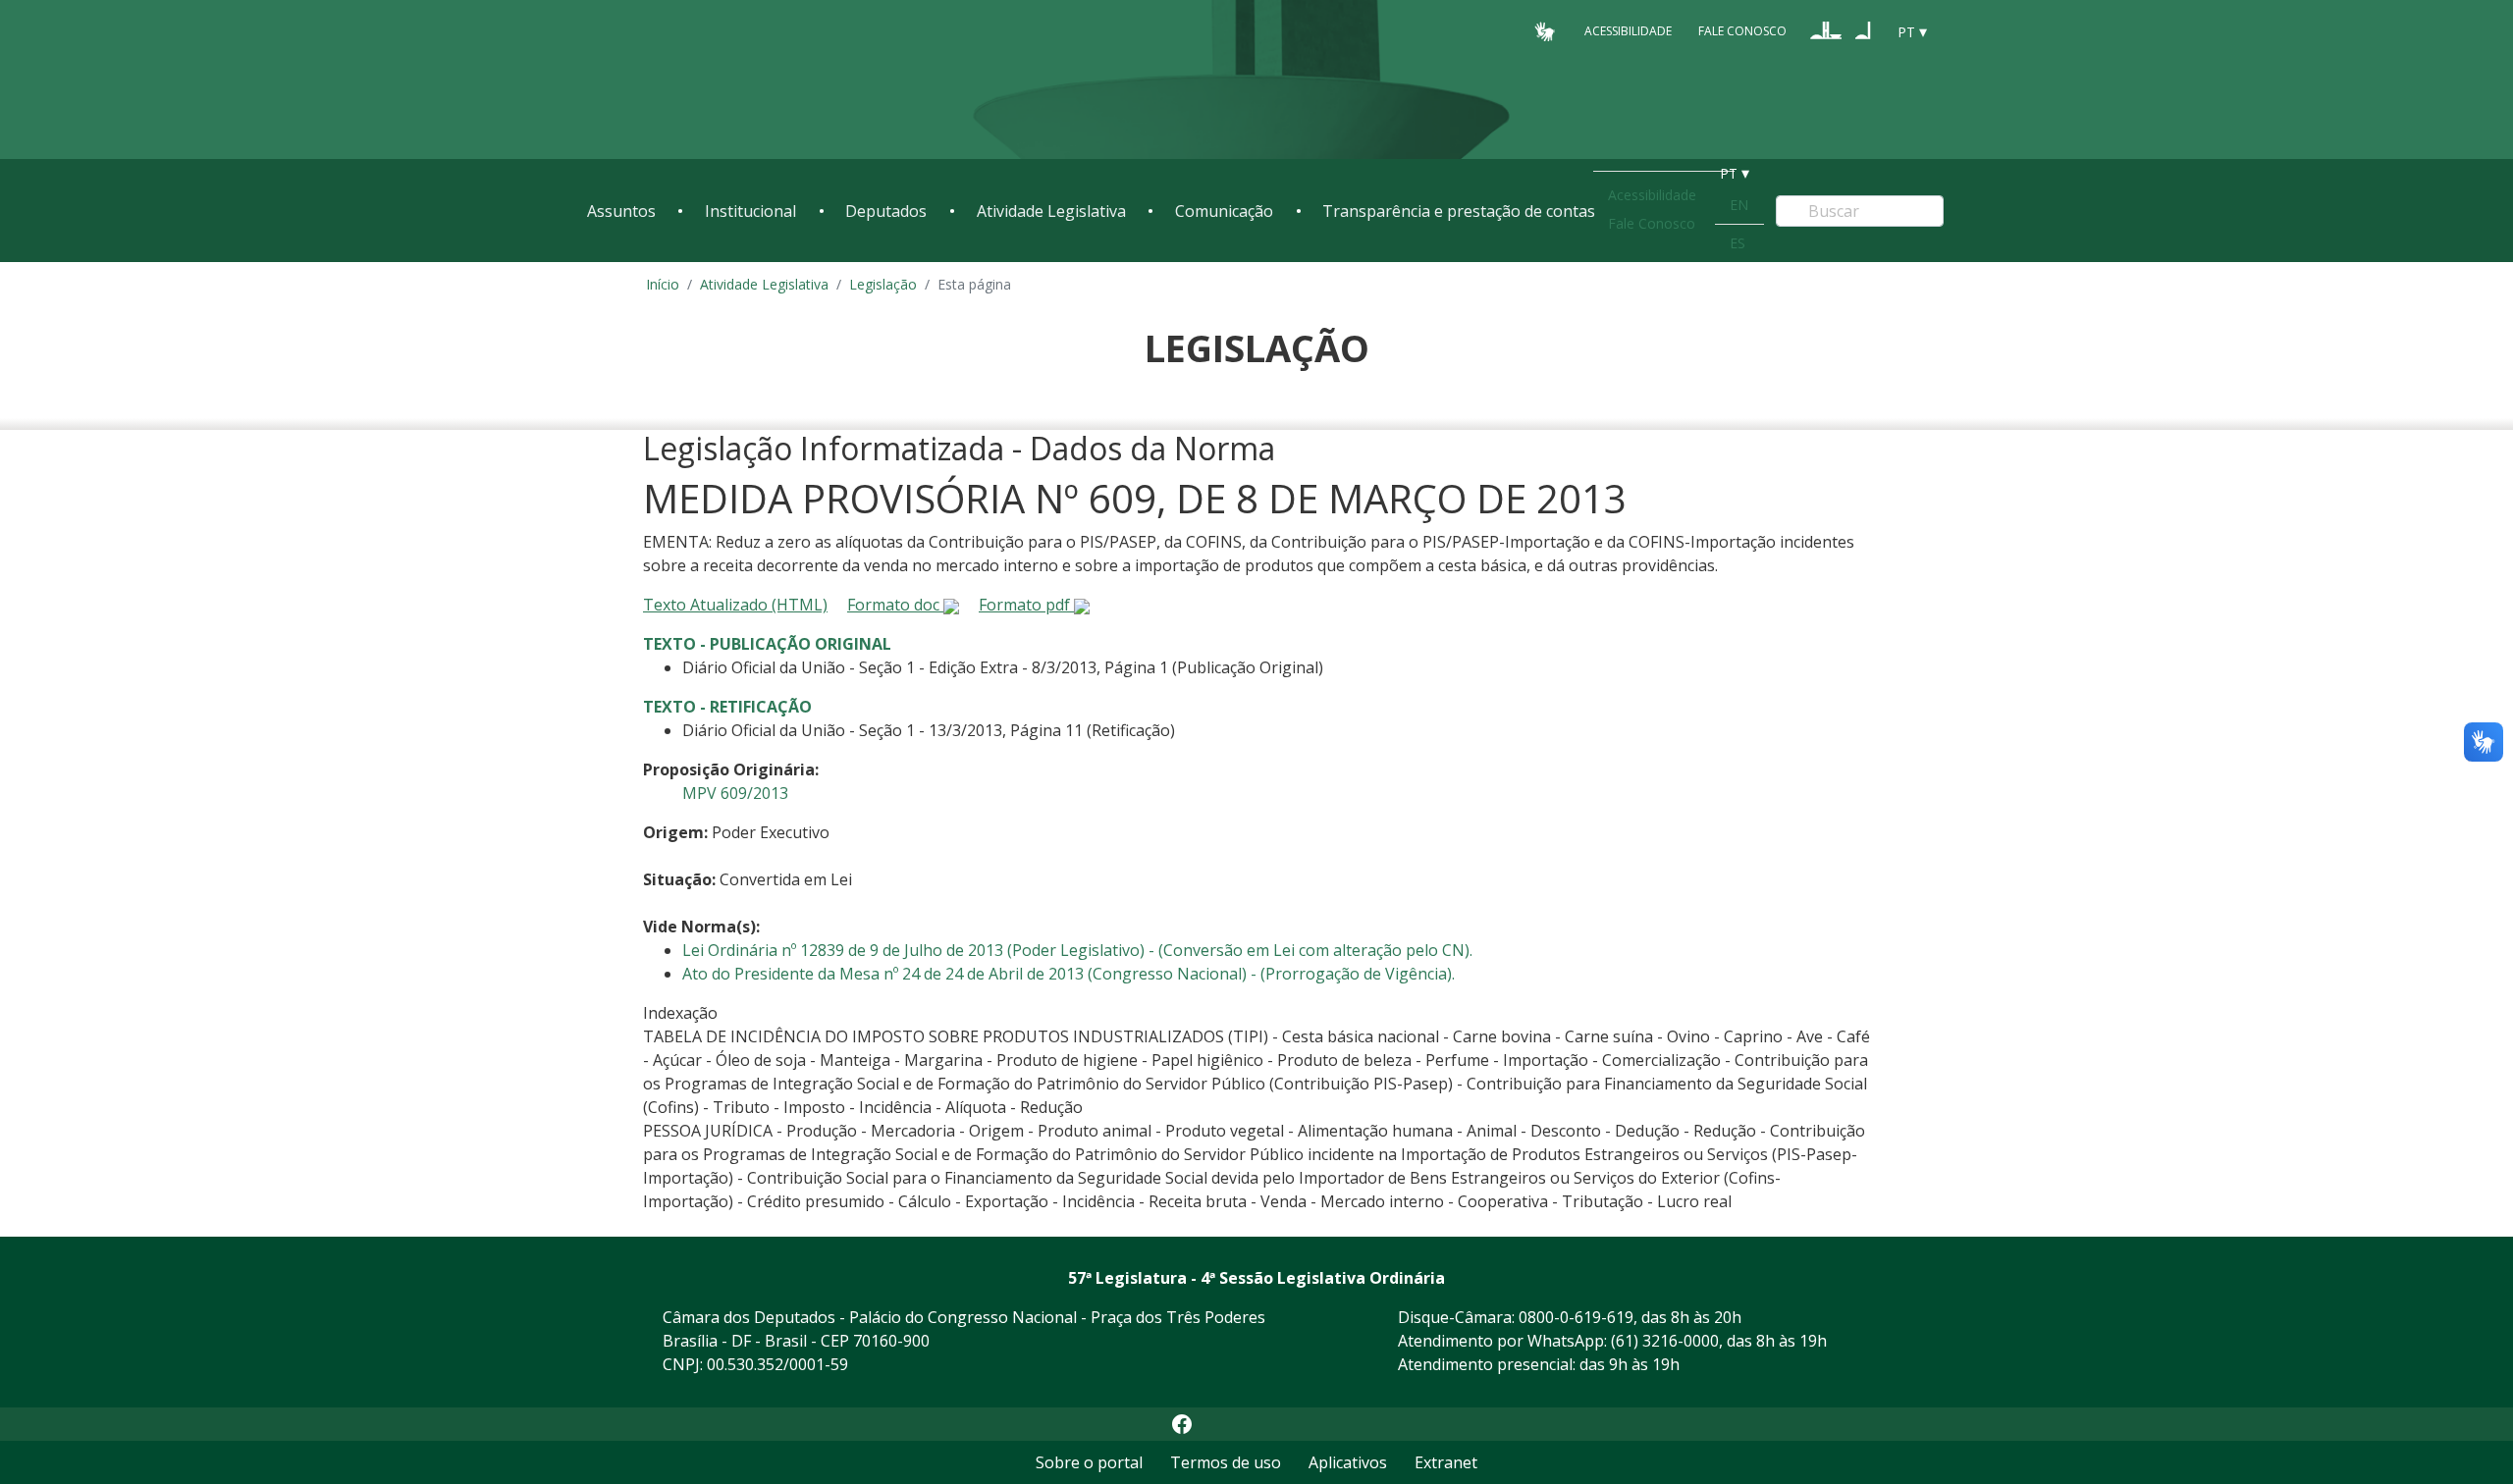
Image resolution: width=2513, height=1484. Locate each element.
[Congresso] (1826, 30)
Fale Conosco (1742, 31)
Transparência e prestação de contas (1459, 211)
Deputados (886, 211)
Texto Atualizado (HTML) (735, 605)
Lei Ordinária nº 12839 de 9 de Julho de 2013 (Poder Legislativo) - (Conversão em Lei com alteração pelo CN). (1077, 950)
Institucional (750, 211)
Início (663, 284)
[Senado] (1863, 30)
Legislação (883, 284)
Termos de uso (1226, 1462)
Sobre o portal (1089, 1462)
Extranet (1446, 1462)
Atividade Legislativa (1051, 211)
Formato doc (895, 605)
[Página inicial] (707, 80)
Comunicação (1224, 211)
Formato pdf (1026, 605)
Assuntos (621, 211)
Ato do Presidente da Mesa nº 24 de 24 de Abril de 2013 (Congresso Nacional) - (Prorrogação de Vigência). (1069, 974)
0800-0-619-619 (1576, 1317)
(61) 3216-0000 (1665, 1341)
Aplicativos (1348, 1462)
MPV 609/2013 (735, 793)
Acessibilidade (1628, 31)
